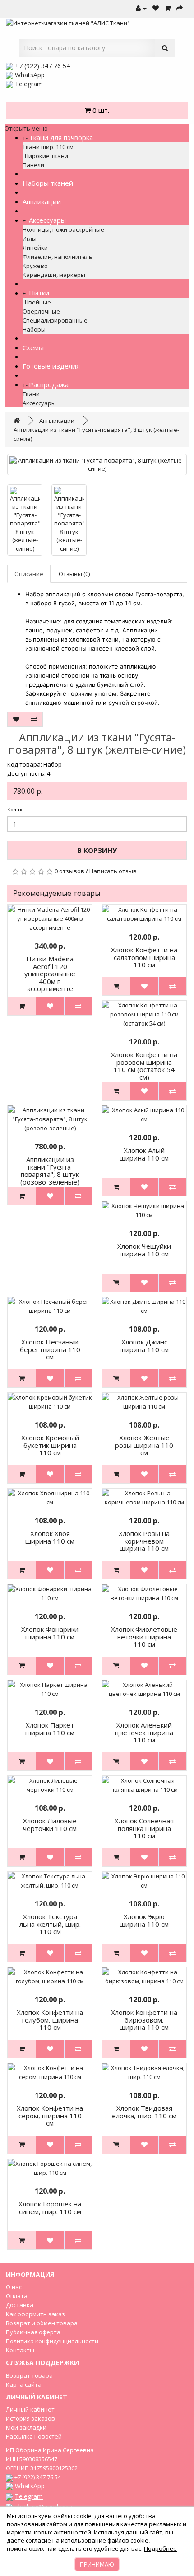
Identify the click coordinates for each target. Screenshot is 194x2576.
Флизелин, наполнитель (58, 257)
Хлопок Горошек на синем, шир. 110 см (50, 2208)
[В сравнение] (34, 719)
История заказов (30, 2418)
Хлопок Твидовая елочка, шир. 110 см (144, 2112)
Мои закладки (26, 2427)
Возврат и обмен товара (42, 2323)
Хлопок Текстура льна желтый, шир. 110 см (50, 1924)
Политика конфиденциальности (52, 2341)
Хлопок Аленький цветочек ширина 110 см (144, 1732)
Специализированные (55, 320)
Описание (29, 574)
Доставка (20, 2305)
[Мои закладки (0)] (156, 9)
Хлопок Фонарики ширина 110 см (50, 1633)
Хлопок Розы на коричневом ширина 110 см (144, 1541)
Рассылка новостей (34, 2436)
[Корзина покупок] (168, 9)
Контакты (20, 2350)
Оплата (17, 2296)
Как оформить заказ (35, 2314)
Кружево (35, 266)
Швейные (37, 302)
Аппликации (42, 201)
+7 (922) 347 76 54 (42, 66)
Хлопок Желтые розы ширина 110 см (144, 1445)
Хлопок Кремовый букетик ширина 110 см (50, 1445)
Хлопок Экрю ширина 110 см (144, 1920)
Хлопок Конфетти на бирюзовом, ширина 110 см (144, 2020)
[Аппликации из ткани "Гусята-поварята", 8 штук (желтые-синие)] (97, 465)
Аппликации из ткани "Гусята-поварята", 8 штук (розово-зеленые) (50, 1171)
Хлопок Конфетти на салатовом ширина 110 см (144, 957)
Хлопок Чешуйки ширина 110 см (144, 1250)
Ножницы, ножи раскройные (63, 229)
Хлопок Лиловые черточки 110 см (50, 1824)
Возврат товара (29, 2375)
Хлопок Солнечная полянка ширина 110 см (144, 1828)
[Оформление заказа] (180, 9)
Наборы (34, 329)
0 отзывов (69, 871)
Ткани (31, 394)
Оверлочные (41, 311)
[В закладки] (16, 719)
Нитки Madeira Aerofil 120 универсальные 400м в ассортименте (50, 974)
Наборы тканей (48, 183)
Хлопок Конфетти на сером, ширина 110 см (50, 2115)
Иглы (30, 239)
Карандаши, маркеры (54, 275)
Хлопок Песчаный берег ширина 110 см (50, 1349)
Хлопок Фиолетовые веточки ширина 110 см (144, 1637)
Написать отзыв (113, 871)
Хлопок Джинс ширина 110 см (144, 1346)
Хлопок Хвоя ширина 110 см (50, 1537)
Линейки (35, 248)
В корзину (97, 850)
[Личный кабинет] (141, 9)
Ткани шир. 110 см (48, 147)
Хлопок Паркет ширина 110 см (50, 1729)
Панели (33, 165)
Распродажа (49, 384)
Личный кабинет (30, 2409)
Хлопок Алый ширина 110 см (144, 1154)
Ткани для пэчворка (61, 137)
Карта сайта (24, 2384)
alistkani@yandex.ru (44, 2507)
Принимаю (97, 2564)
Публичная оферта (33, 2332)
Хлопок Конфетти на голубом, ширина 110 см (50, 2020)
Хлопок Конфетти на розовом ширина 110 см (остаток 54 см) (144, 1066)
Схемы (33, 347)
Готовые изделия (51, 366)
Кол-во (16, 809)
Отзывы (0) (74, 574)
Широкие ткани (45, 156)
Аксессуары (47, 220)
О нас (14, 2287)
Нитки (39, 293)
